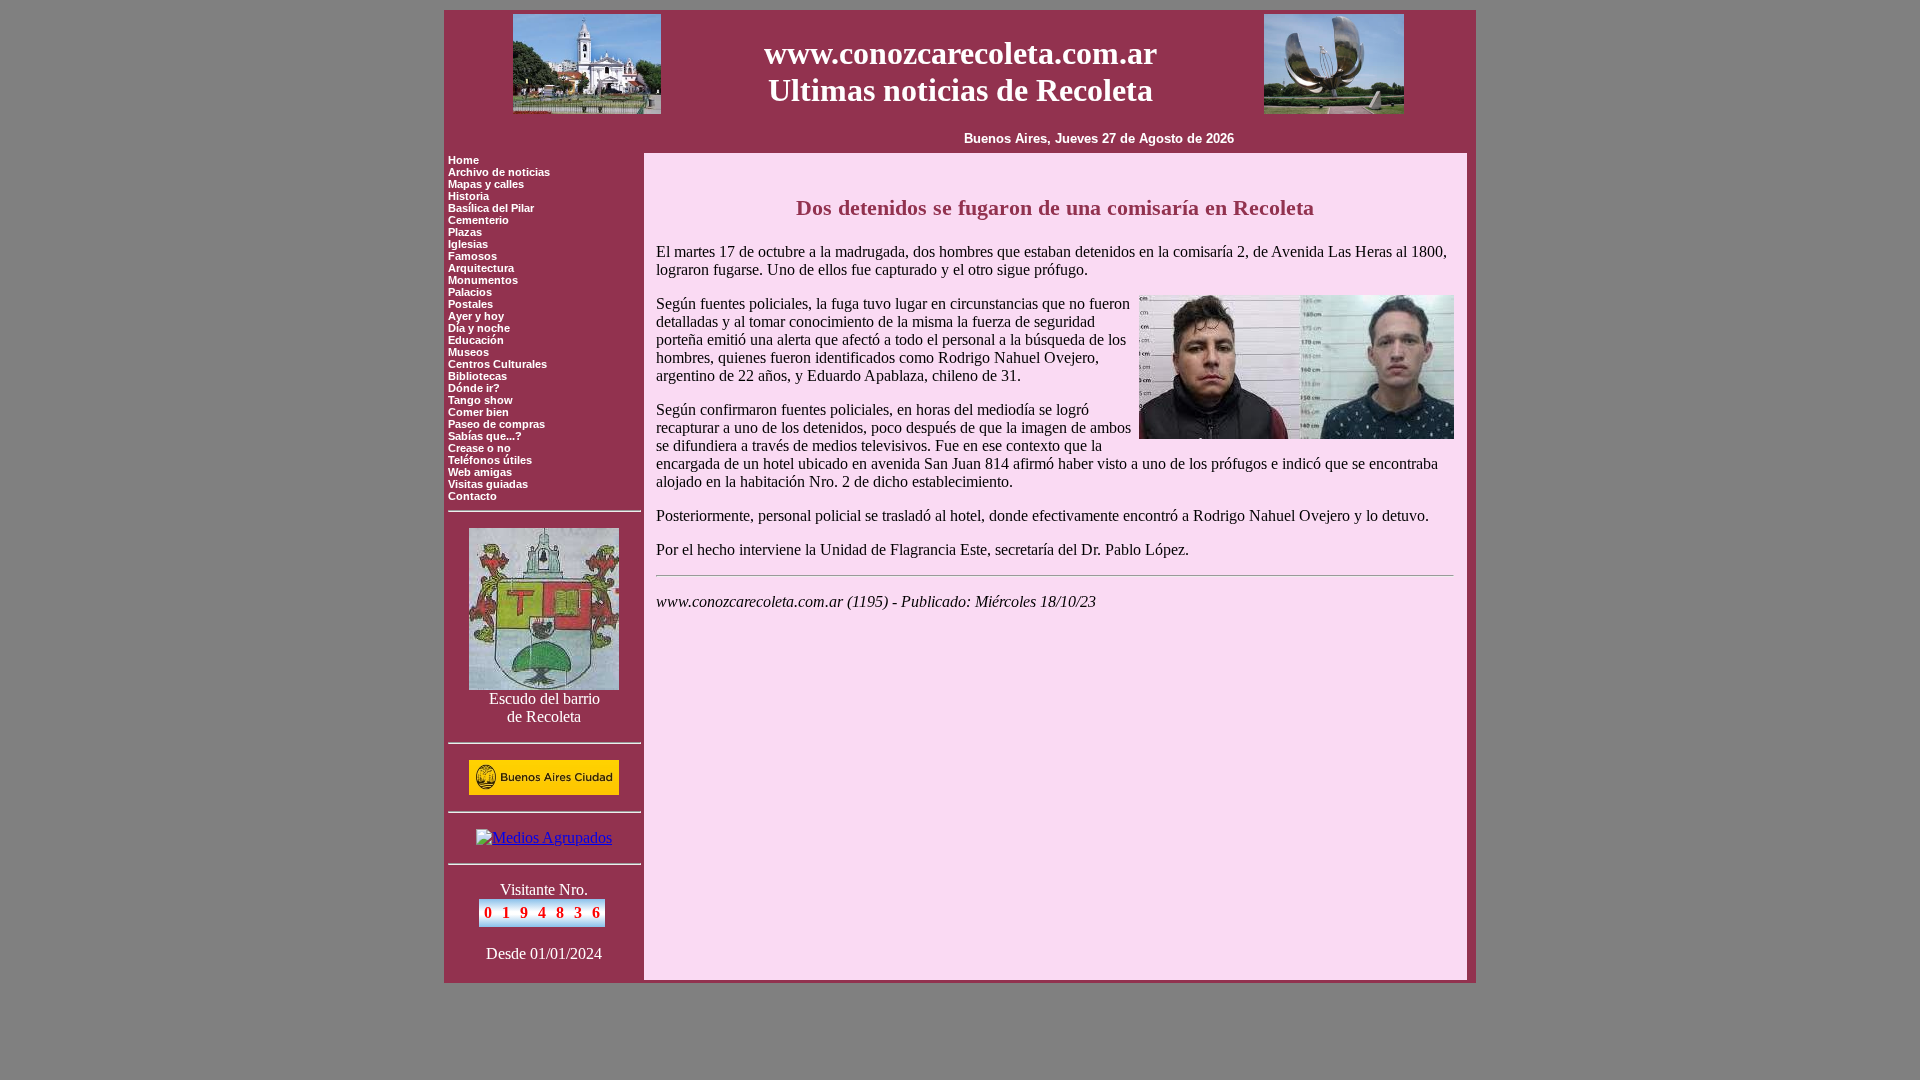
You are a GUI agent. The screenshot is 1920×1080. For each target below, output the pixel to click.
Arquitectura (481, 268)
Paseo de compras (496, 424)
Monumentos (483, 280)
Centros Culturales (497, 364)
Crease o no (479, 448)
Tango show (480, 400)
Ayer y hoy (476, 316)
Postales (470, 304)
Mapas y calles (486, 184)
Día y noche (479, 328)
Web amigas (480, 472)
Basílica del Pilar (491, 208)
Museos (468, 352)
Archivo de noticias (499, 172)
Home (463, 160)
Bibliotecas (477, 376)
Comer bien (478, 412)
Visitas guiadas (488, 484)
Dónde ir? (474, 388)
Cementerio (478, 220)
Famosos (472, 256)
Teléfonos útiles (490, 460)
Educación (476, 340)
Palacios (470, 292)
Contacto (472, 496)
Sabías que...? (485, 436)
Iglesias (468, 244)
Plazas (465, 232)
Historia (468, 196)
